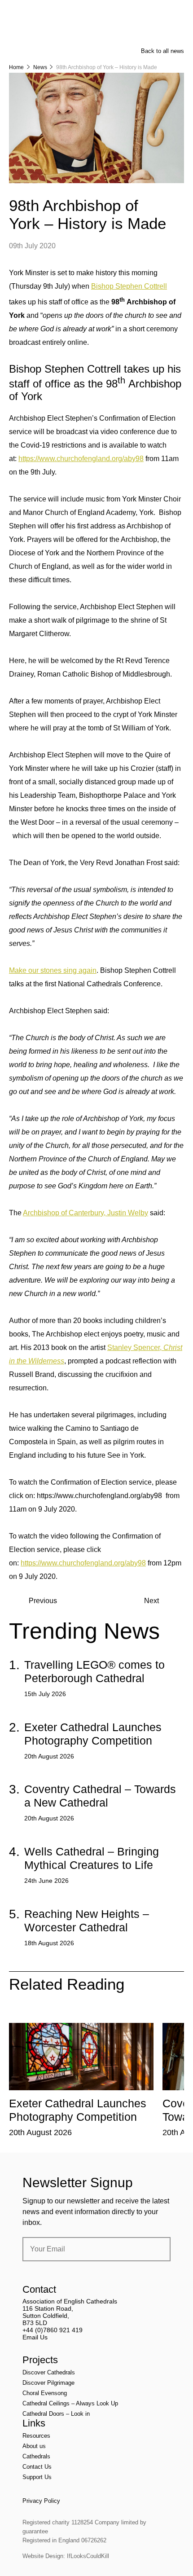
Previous (43, 1601)
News (40, 67)
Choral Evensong (45, 2393)
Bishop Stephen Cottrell (129, 286)
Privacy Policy (41, 2501)
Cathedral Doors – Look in (56, 2414)
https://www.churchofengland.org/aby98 (81, 459)
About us (34, 2446)
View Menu (179, 13)
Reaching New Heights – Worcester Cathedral (87, 1921)
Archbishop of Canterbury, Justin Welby (86, 1213)
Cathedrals (36, 2456)
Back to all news (162, 51)
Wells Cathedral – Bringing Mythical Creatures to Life (92, 1858)
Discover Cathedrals (49, 2372)
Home (16, 67)
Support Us (37, 2477)
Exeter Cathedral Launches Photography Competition (93, 1734)
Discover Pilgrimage (48, 2383)
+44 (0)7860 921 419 (53, 2330)
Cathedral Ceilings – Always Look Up (70, 2403)
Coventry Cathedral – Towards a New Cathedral (100, 1796)
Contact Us (37, 2467)
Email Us (35, 2337)
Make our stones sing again (53, 970)
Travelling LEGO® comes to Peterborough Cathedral (94, 1671)
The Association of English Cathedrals (43, 31)
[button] (57, 2016)
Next (151, 1601)
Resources (36, 2436)
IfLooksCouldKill (88, 2556)
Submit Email (156, 2249)
